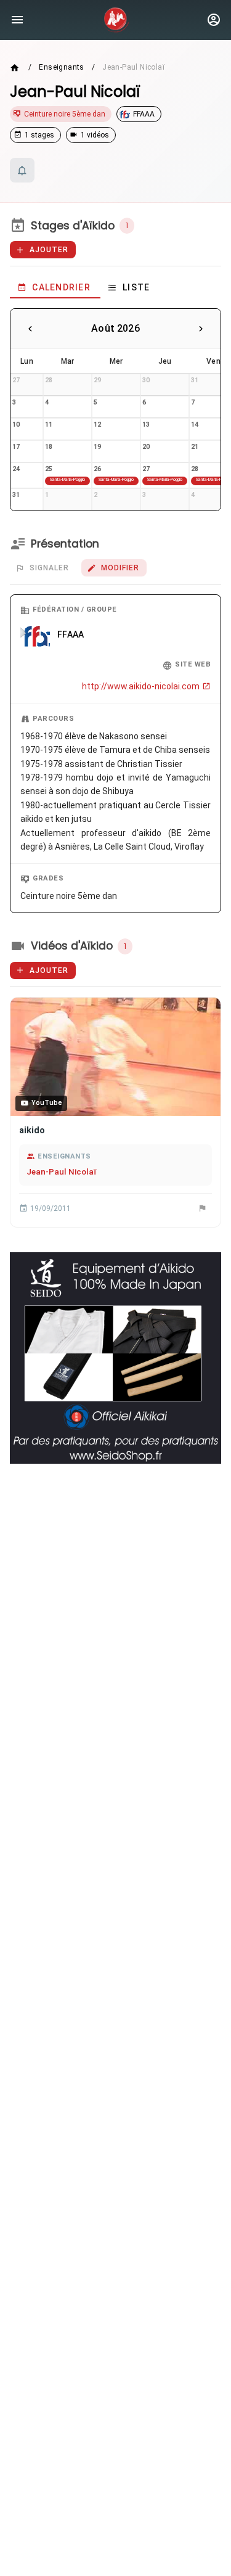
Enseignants (61, 67)
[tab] (55, 287)
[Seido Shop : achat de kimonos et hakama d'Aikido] (115, 1358)
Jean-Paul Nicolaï (61, 1171)
